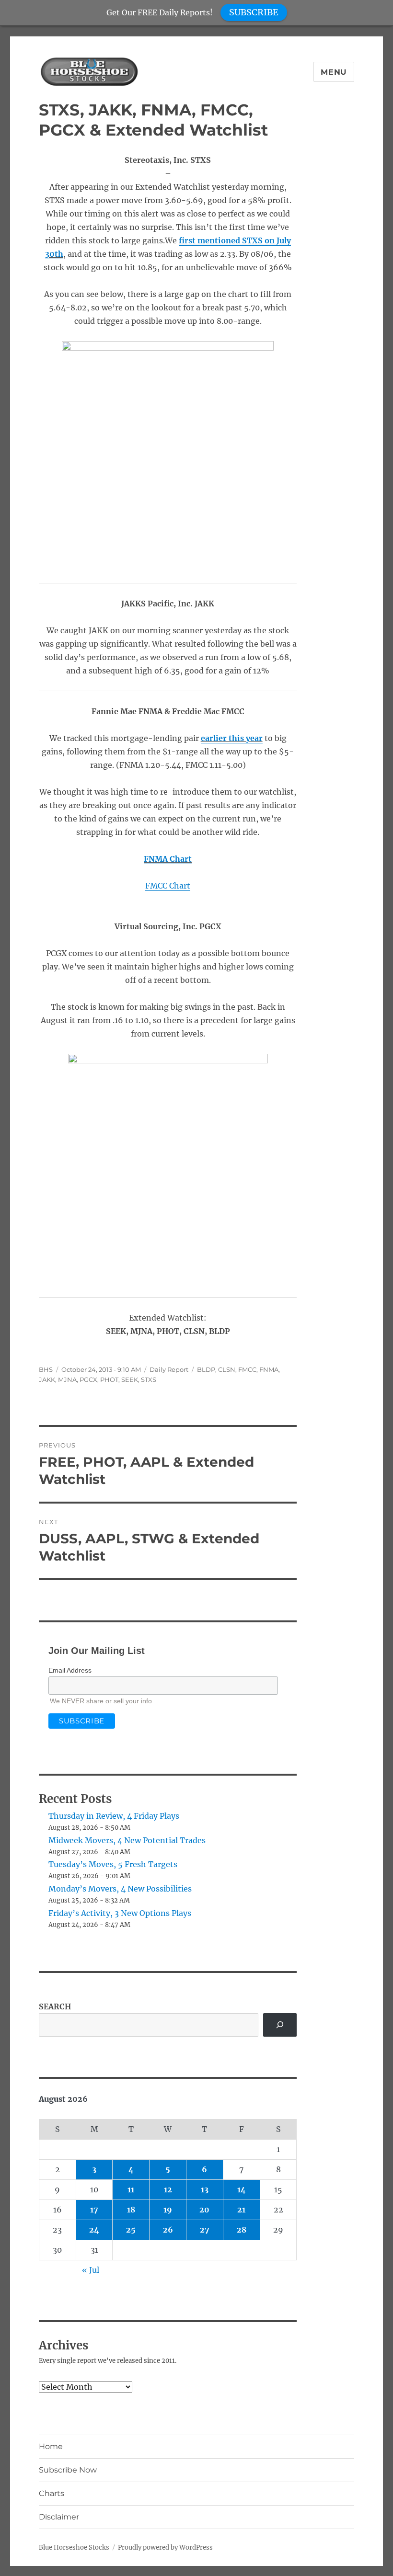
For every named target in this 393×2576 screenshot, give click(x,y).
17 (94, 2210)
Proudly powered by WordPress (165, 2548)
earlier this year (232, 738)
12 (168, 2189)
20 (204, 2210)
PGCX (88, 1379)
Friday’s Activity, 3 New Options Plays (120, 1913)
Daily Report (169, 1369)
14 (242, 2189)
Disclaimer (59, 2517)
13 (205, 2189)
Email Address (70, 1670)
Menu (334, 72)
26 (168, 2230)
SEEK (130, 1379)
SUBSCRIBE (254, 12)
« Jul (91, 2270)
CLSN (227, 1369)
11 (131, 2189)
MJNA (67, 1379)
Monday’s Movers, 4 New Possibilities (120, 1889)
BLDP (206, 1369)
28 (242, 2230)
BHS (46, 1369)
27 (205, 2230)
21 (241, 2210)
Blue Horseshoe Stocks (74, 2548)
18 (131, 2210)
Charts (52, 2493)
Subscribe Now (68, 2470)
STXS (149, 1379)
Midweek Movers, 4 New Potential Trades (127, 1840)
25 (131, 2230)
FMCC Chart (168, 886)
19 (168, 2210)
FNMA (269, 1369)
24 (94, 2230)
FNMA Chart (168, 859)
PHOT (109, 1379)
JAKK (47, 1379)
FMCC (247, 1369)
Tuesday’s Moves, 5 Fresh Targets (113, 1864)
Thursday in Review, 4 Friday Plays (114, 1816)
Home (51, 2446)
